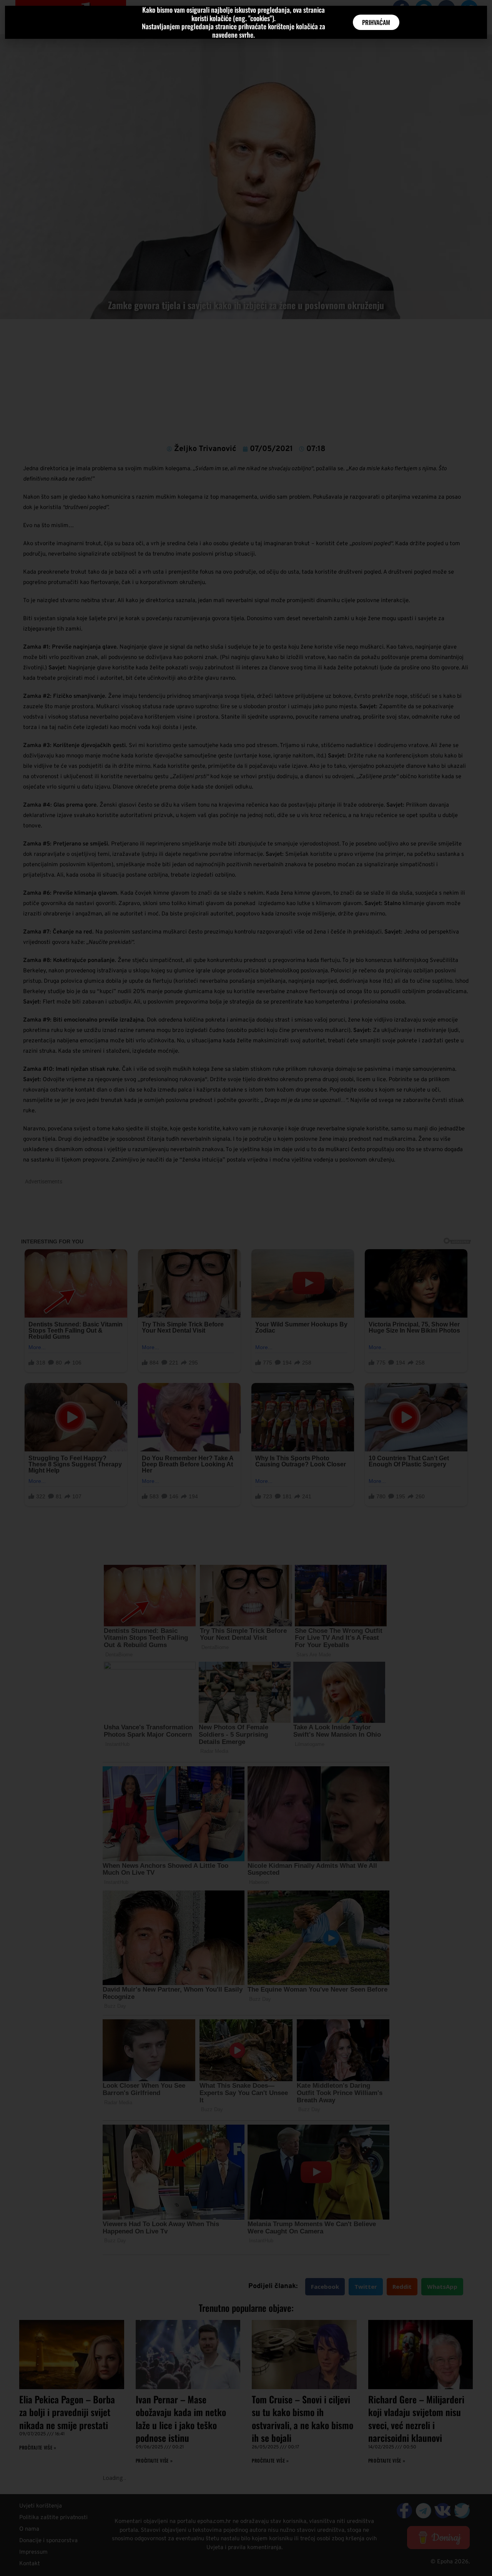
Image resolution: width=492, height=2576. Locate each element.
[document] (246, 1288)
